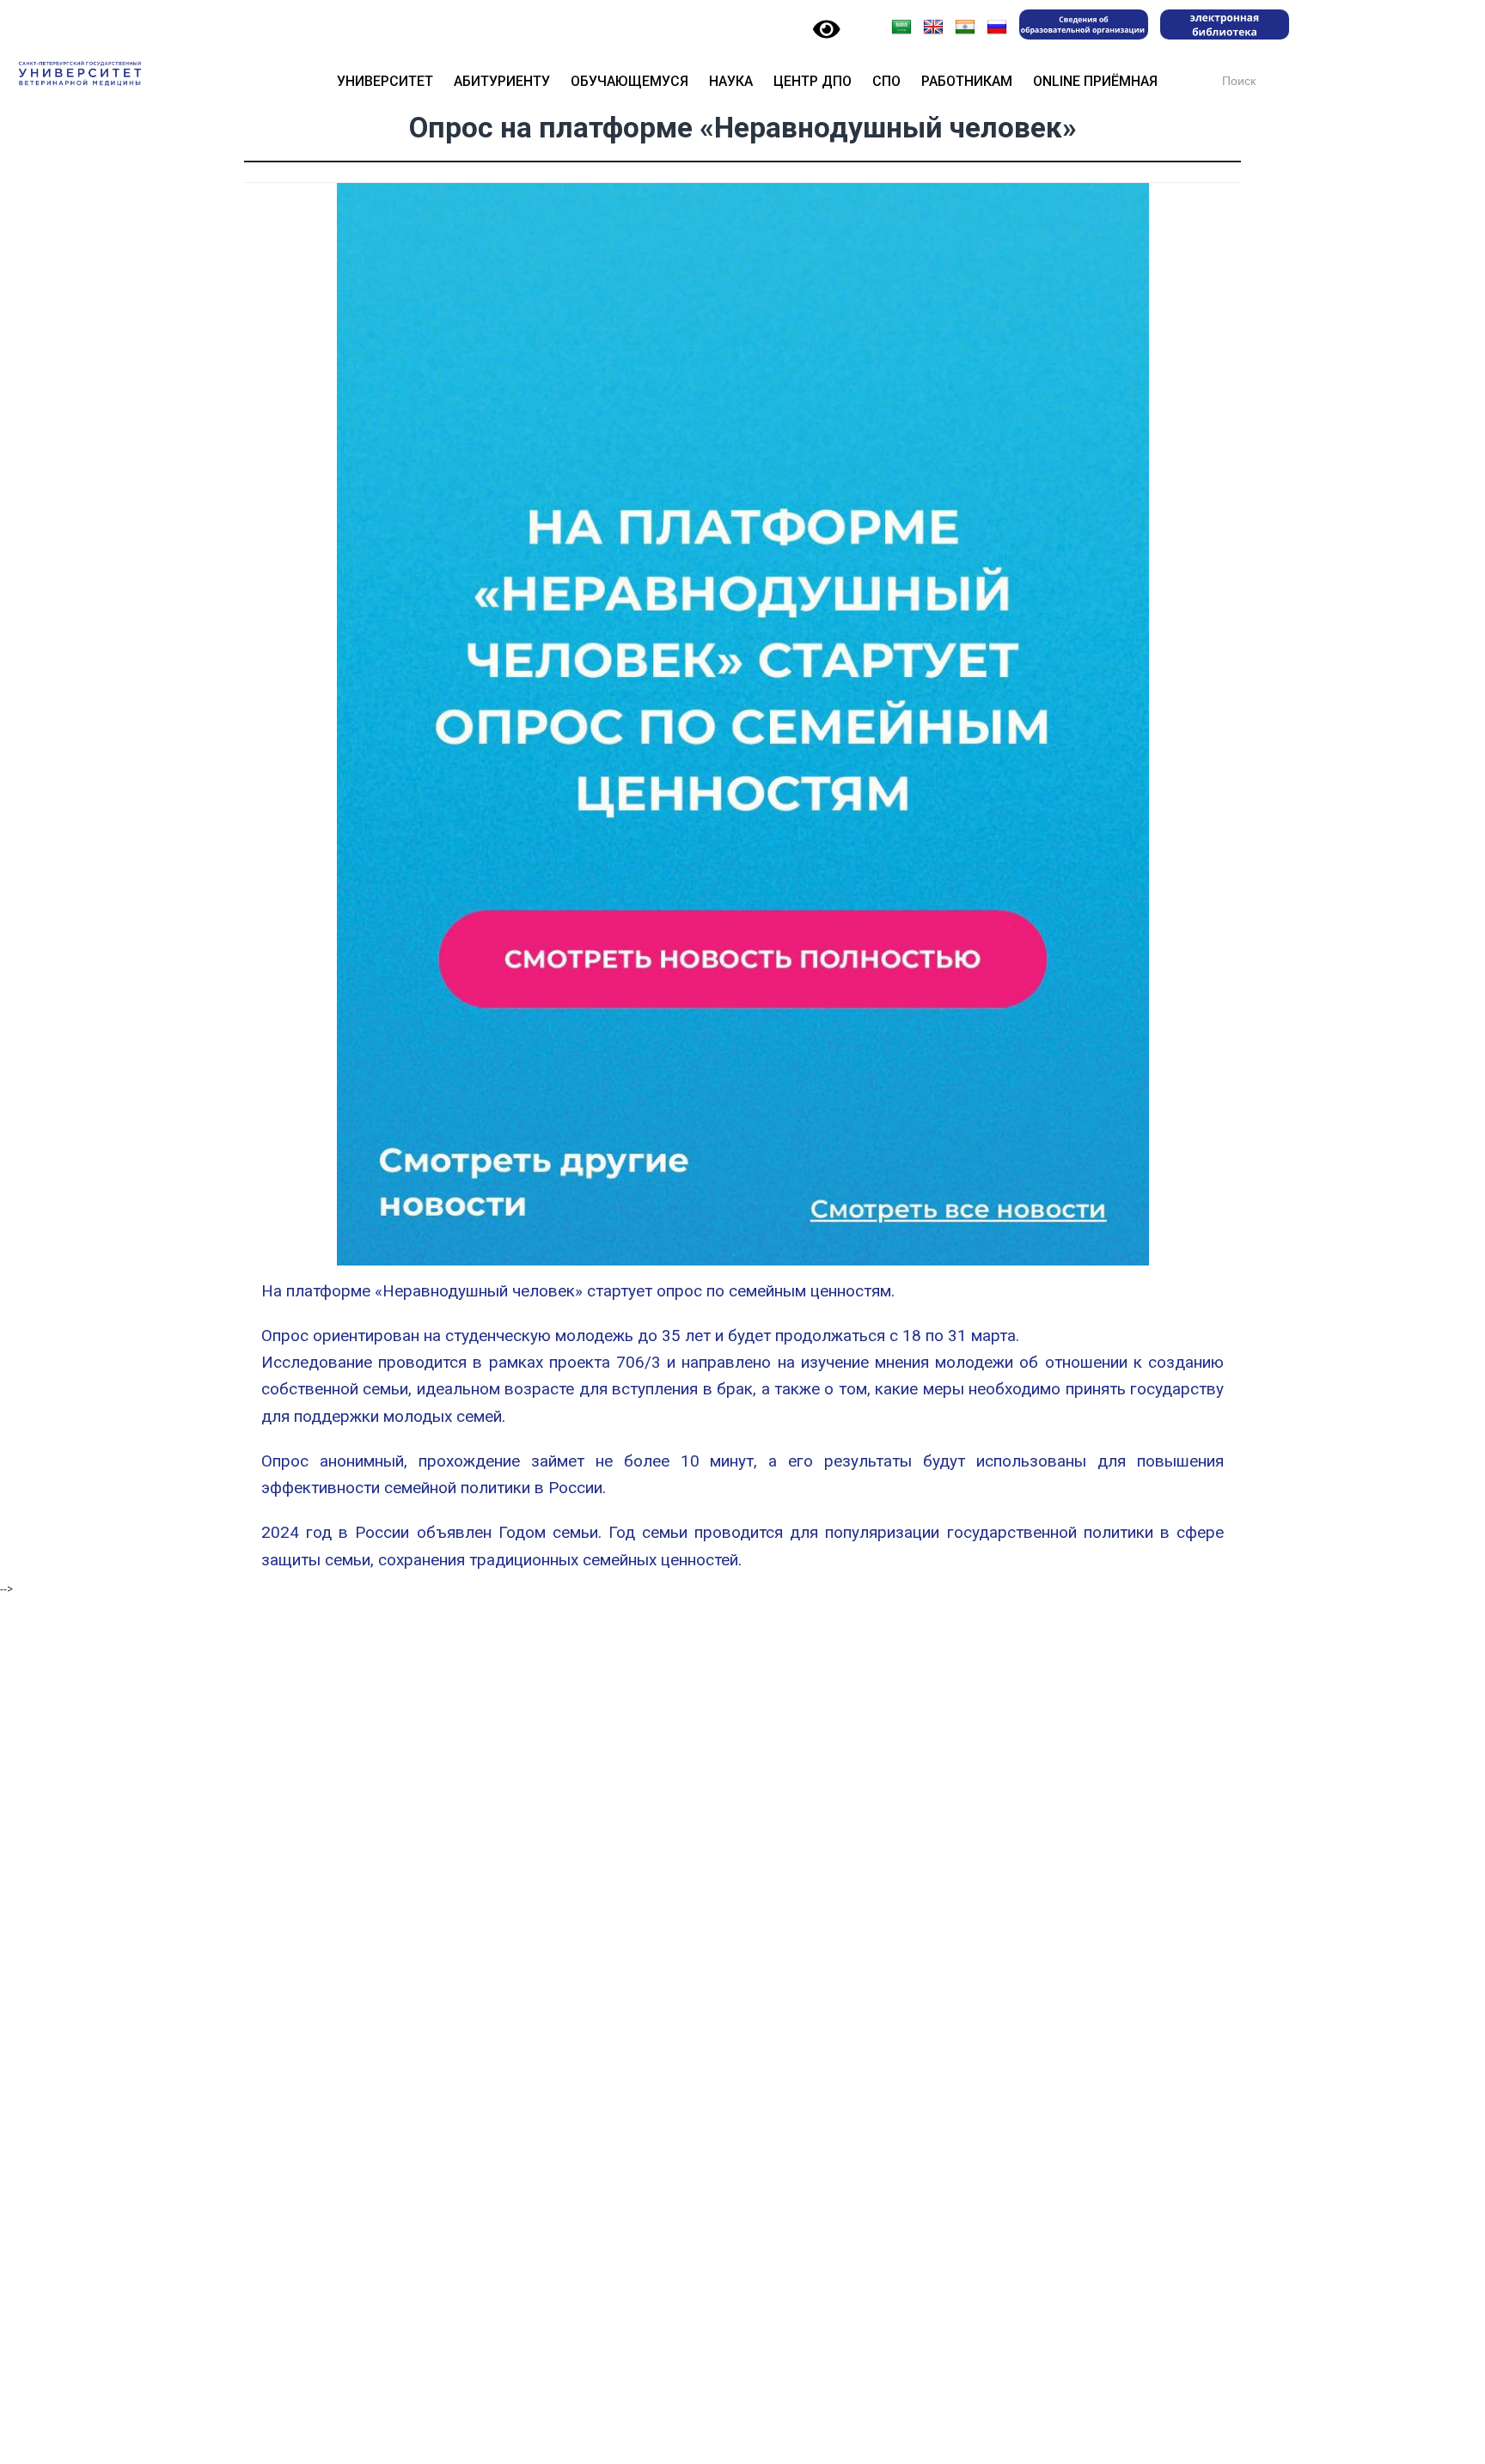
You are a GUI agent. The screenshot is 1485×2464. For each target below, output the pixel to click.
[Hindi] (965, 27)
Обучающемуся (629, 81)
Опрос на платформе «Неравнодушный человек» (743, 128)
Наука (731, 81)
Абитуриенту (502, 81)
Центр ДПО (813, 81)
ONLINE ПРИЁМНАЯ (1095, 81)
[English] (933, 27)
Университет (385, 81)
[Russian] (997, 27)
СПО (886, 81)
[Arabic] (901, 27)
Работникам (967, 81)
